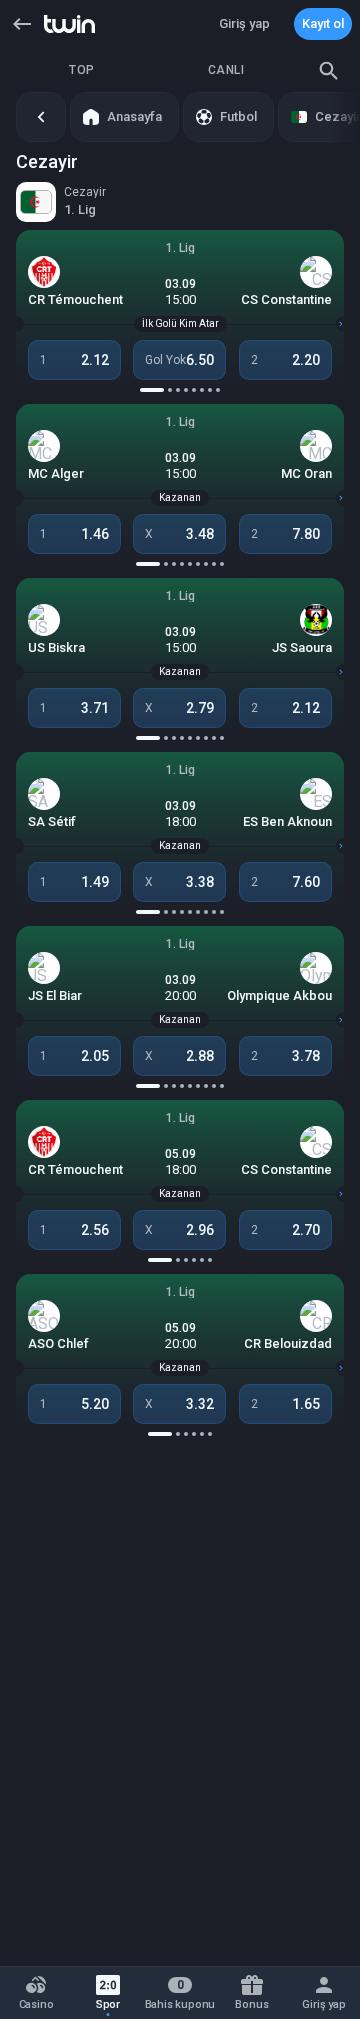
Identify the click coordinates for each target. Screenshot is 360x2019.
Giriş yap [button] (244, 23)
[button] (22, 24)
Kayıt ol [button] (323, 23)
